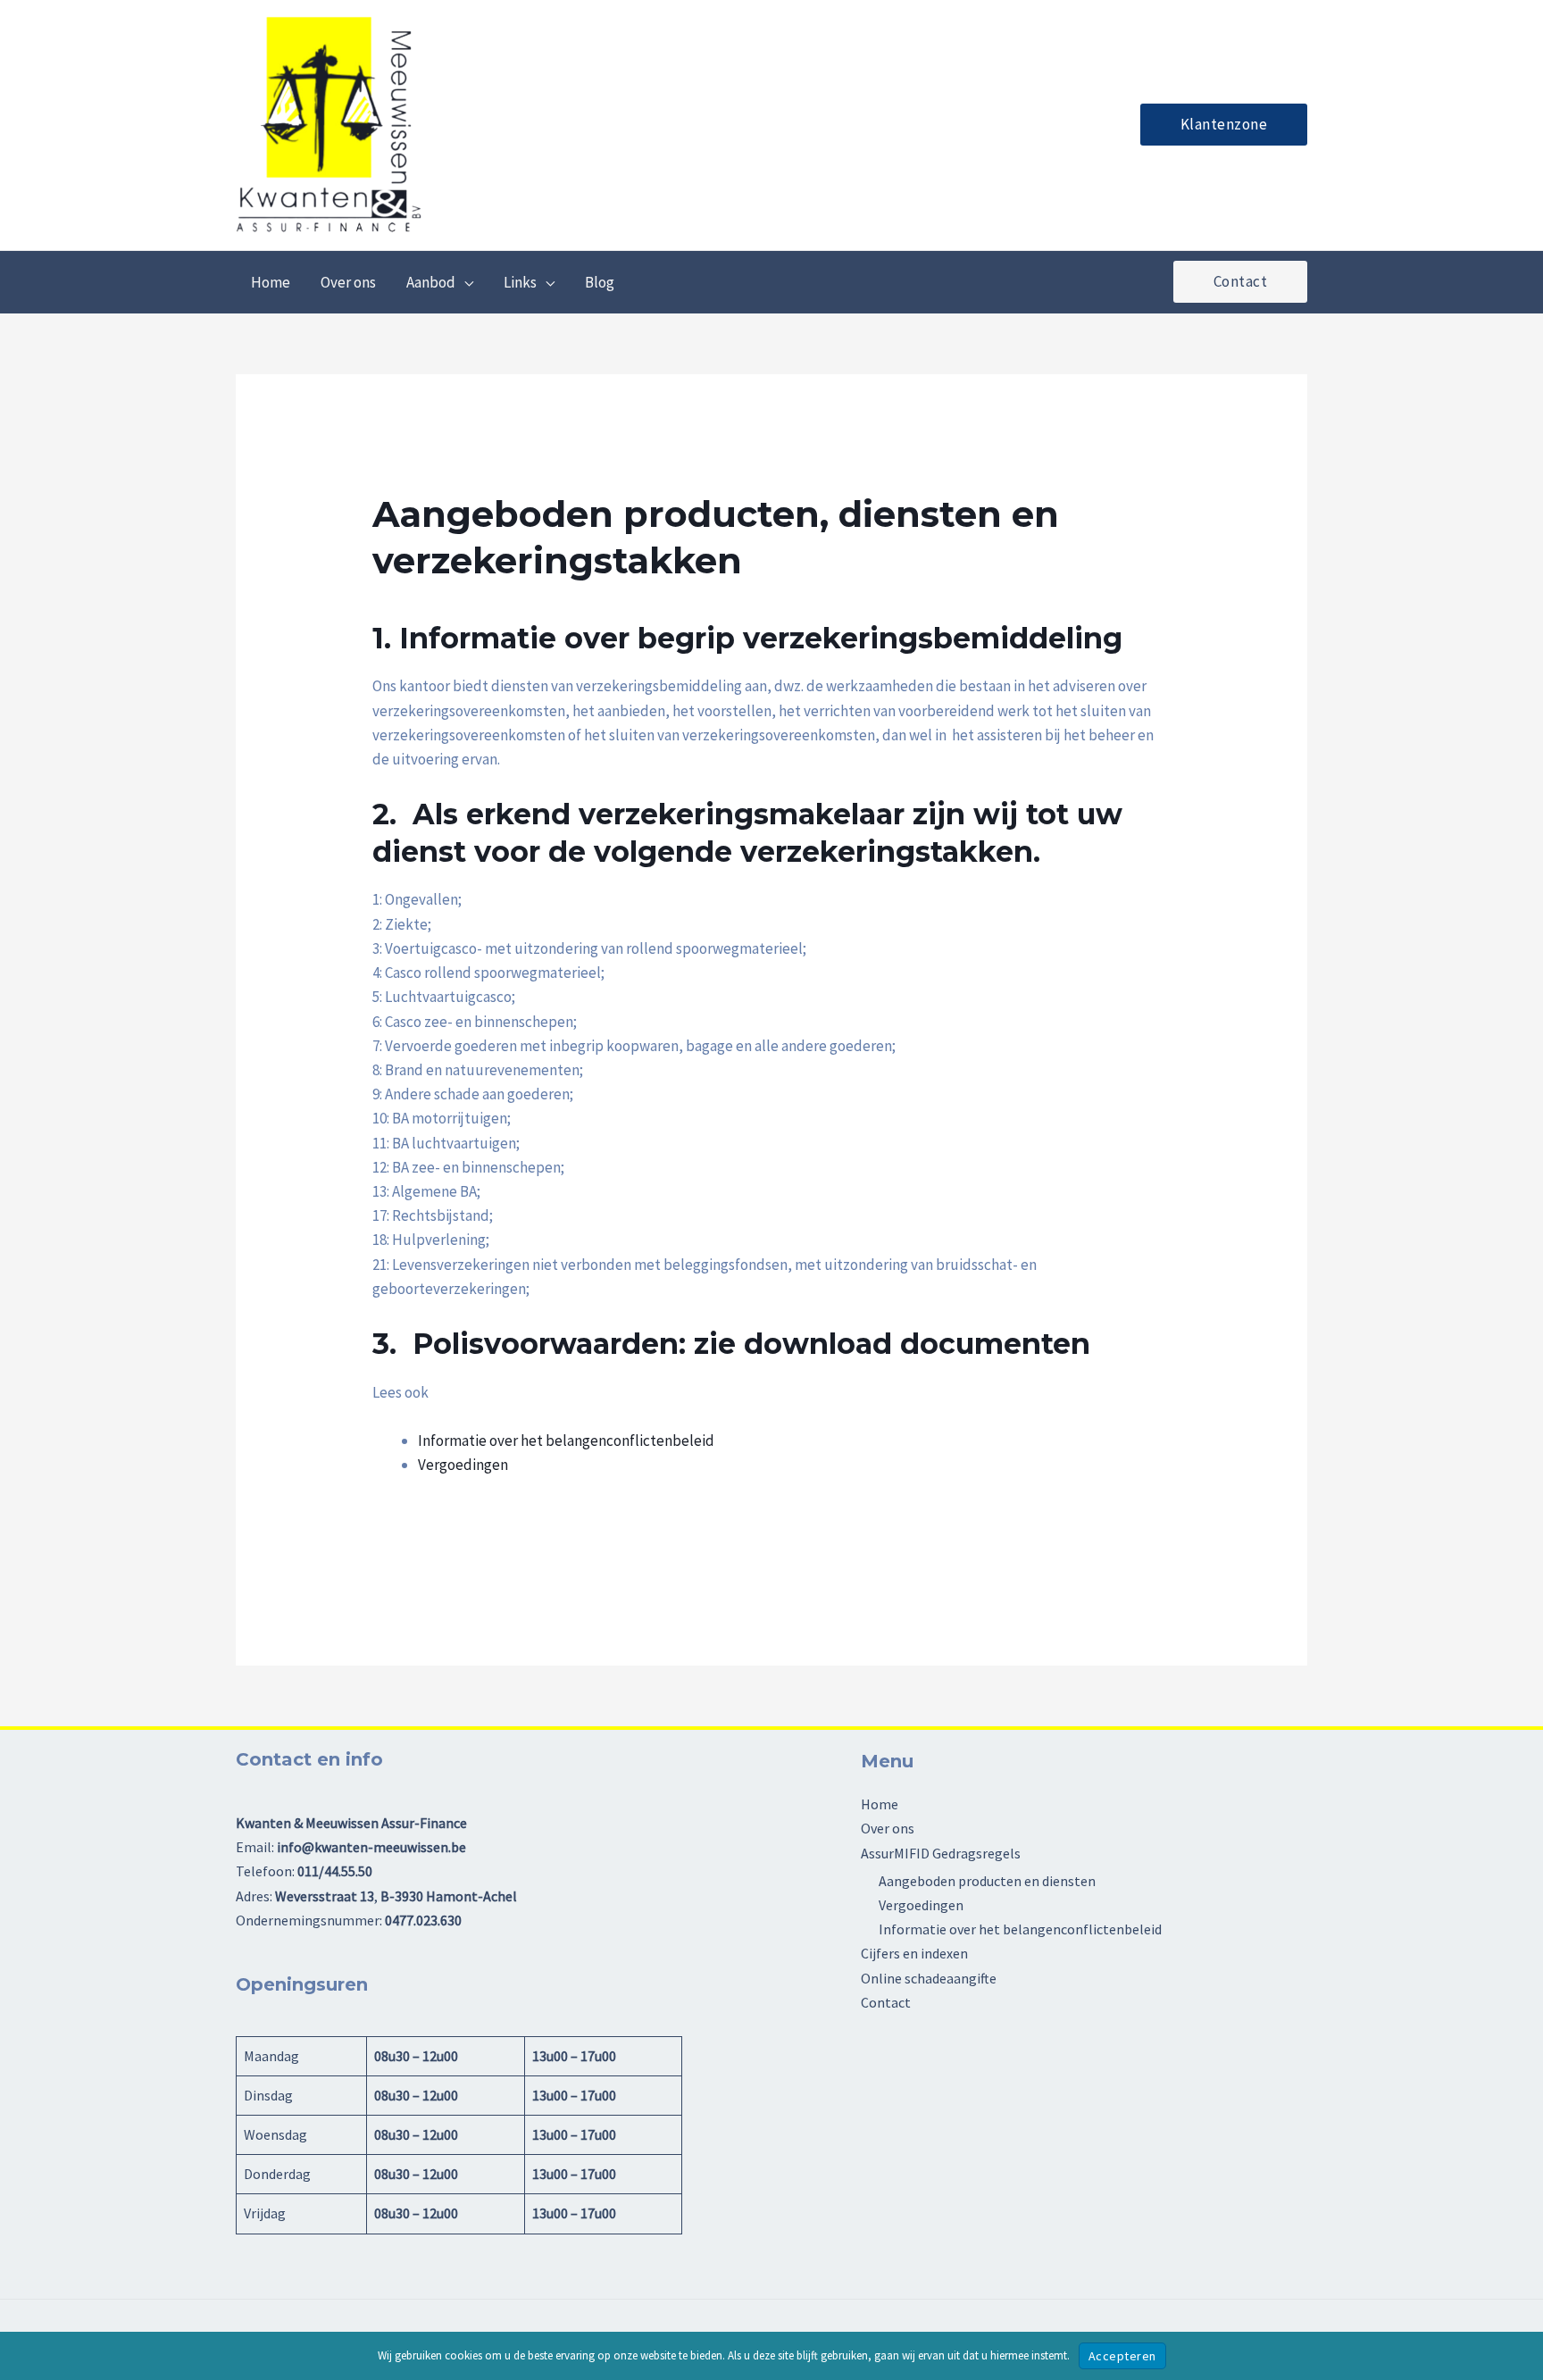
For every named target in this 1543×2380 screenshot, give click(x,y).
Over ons (888, 1828)
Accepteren (1122, 2356)
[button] (1224, 125)
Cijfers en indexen (914, 1953)
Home (880, 1804)
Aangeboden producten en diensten (987, 1881)
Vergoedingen (463, 1465)
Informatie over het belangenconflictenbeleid (566, 1441)
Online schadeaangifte (929, 1978)
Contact (886, 2002)
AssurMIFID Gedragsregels (941, 1853)
